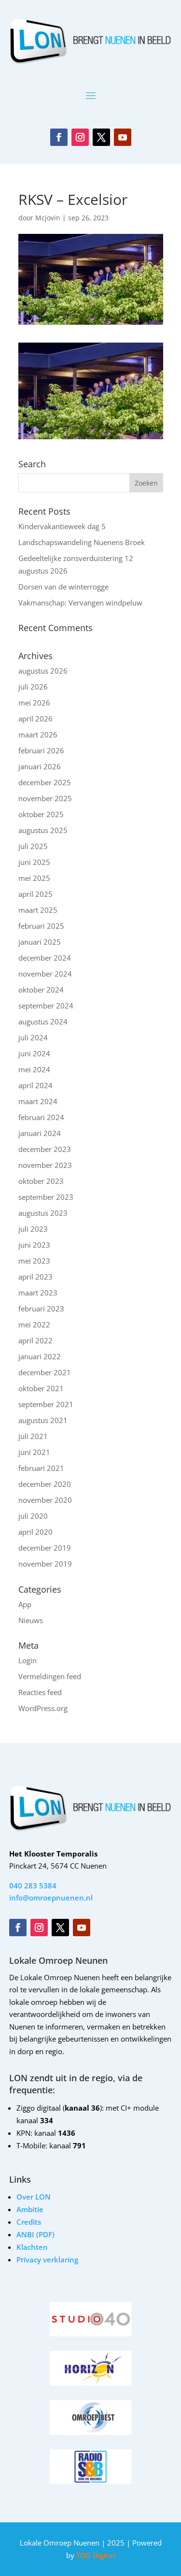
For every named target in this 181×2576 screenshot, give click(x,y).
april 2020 (35, 1532)
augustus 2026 (43, 671)
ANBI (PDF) (35, 2234)
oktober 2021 (41, 1388)
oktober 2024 (41, 990)
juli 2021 (33, 1436)
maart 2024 (38, 1101)
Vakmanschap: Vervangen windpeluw (80, 603)
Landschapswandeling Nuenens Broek (82, 542)
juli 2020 (33, 1516)
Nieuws (31, 1620)
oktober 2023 (41, 1181)
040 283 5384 (33, 1885)
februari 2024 (41, 1117)
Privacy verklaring (47, 2259)
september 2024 (46, 1006)
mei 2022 (34, 1324)
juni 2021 (34, 1452)
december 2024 (45, 958)
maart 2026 (38, 734)
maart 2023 (38, 1293)
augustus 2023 (43, 1213)
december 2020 (45, 1484)
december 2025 (45, 782)
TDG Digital (95, 2555)
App (25, 1604)
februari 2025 (41, 926)
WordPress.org (43, 1708)
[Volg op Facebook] (59, 137)
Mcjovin (48, 218)
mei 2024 (34, 1069)
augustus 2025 (43, 830)
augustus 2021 (43, 1420)
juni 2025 (34, 862)
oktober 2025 (41, 814)
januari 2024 (40, 1133)
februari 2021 (41, 1468)
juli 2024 (33, 1037)
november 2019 (45, 1564)
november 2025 (45, 798)
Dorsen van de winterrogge (63, 587)
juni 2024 (34, 1053)
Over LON (34, 2197)
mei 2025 (34, 878)
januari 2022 (40, 1356)
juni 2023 (34, 1245)
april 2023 (35, 1277)
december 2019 (45, 1548)
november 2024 (45, 974)
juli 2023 (33, 1229)
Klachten (32, 2247)
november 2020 (45, 1500)
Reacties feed (40, 1692)
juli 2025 (33, 846)
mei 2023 (34, 1261)
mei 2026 (34, 703)
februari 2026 (41, 750)
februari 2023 (41, 1309)
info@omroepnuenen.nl (51, 1898)
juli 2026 (33, 687)
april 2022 (35, 1340)
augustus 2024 (43, 1022)
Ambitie (30, 2209)
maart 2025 (38, 910)
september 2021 (46, 1404)
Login (28, 1660)
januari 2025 (40, 942)
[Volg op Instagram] (80, 137)
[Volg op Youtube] (123, 137)
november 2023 (45, 1165)
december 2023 (45, 1149)
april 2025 (35, 894)
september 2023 (46, 1197)
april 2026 (35, 719)
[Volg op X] (101, 137)
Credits (29, 2222)
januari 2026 (40, 766)
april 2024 (35, 1085)
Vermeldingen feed (50, 1676)
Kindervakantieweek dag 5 (62, 526)
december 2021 (45, 1372)
